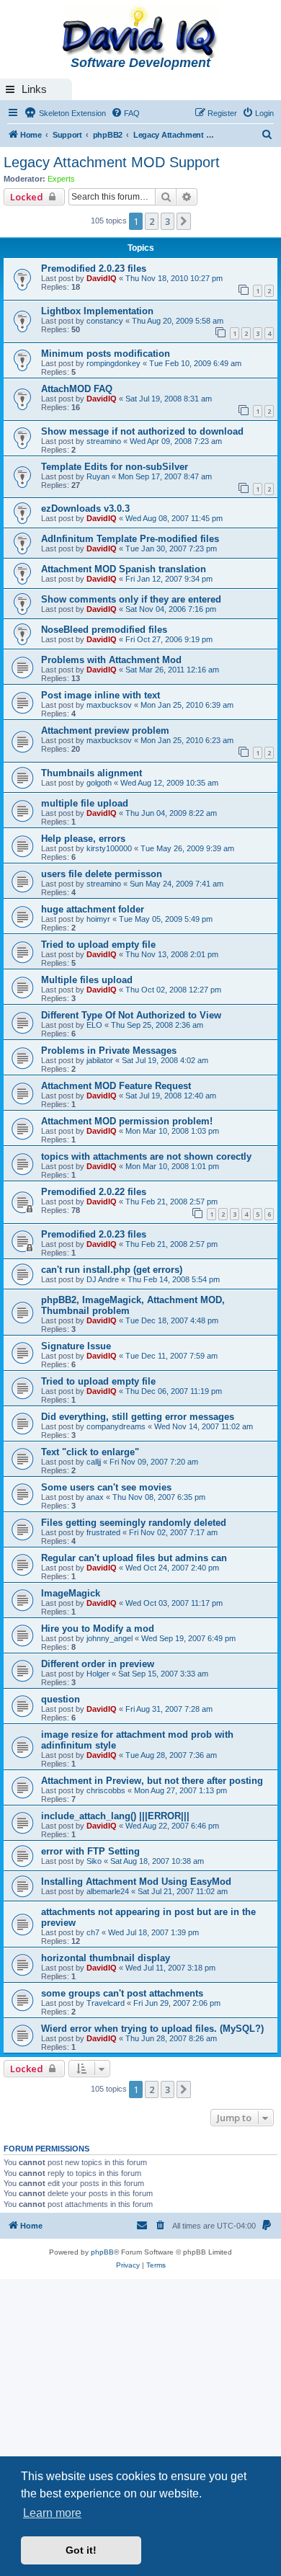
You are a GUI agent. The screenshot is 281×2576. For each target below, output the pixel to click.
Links (34, 89)
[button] (184, 221)
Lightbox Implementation (97, 311)
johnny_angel (110, 1638)
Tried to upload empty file (98, 945)
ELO (94, 1025)
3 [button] (168, 221)
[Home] (140, 33)
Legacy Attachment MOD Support (112, 162)
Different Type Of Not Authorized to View (131, 1015)
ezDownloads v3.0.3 (85, 508)
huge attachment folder (93, 909)
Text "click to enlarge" (90, 1452)
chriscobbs (106, 1790)
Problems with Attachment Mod (111, 660)
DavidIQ (102, 278)
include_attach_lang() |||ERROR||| (115, 1816)
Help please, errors (83, 839)
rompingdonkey (113, 363)
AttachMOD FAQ (77, 389)
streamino (104, 441)
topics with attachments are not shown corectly (146, 1156)
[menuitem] (125, 113)
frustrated (103, 1532)
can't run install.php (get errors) (112, 1270)
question (61, 1699)
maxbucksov (109, 705)
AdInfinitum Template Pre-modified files (130, 539)
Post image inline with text (101, 695)
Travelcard (106, 2003)
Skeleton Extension (71, 113)
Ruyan (98, 476)
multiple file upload (85, 803)
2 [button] (152, 221)
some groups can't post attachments (122, 1993)
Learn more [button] (52, 2513)
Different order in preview (98, 1664)
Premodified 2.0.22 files (94, 1192)
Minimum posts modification (106, 354)
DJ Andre (103, 1279)
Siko (94, 1861)
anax (95, 1497)
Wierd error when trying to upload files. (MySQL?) (152, 2029)
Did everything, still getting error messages (138, 1417)
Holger (98, 1674)
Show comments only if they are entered (131, 599)
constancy (105, 321)
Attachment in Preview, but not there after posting (152, 1781)
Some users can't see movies (106, 1487)
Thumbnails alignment (92, 773)
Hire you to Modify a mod (98, 1629)
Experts (61, 179)
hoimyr (98, 919)
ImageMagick (71, 1593)
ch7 (93, 1932)
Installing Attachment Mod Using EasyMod (136, 1882)
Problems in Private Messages (109, 1051)
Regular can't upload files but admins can (134, 1558)
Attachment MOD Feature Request (116, 1086)
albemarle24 (108, 1891)
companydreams (116, 1426)
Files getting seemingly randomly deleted (134, 1523)
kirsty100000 (109, 848)
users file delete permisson (102, 874)
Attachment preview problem (105, 730)
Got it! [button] (81, 2550)
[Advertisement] (140, 2427)
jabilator (100, 1060)
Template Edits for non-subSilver (115, 467)
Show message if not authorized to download (142, 431)
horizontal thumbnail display (106, 1958)
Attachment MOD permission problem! (127, 1121)
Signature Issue (76, 1346)
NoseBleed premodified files (104, 630)
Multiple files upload (87, 980)
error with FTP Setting (90, 1851)
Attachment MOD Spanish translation (124, 569)
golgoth (99, 783)
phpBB (102, 2252)
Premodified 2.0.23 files (94, 268)
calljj (94, 1462)
